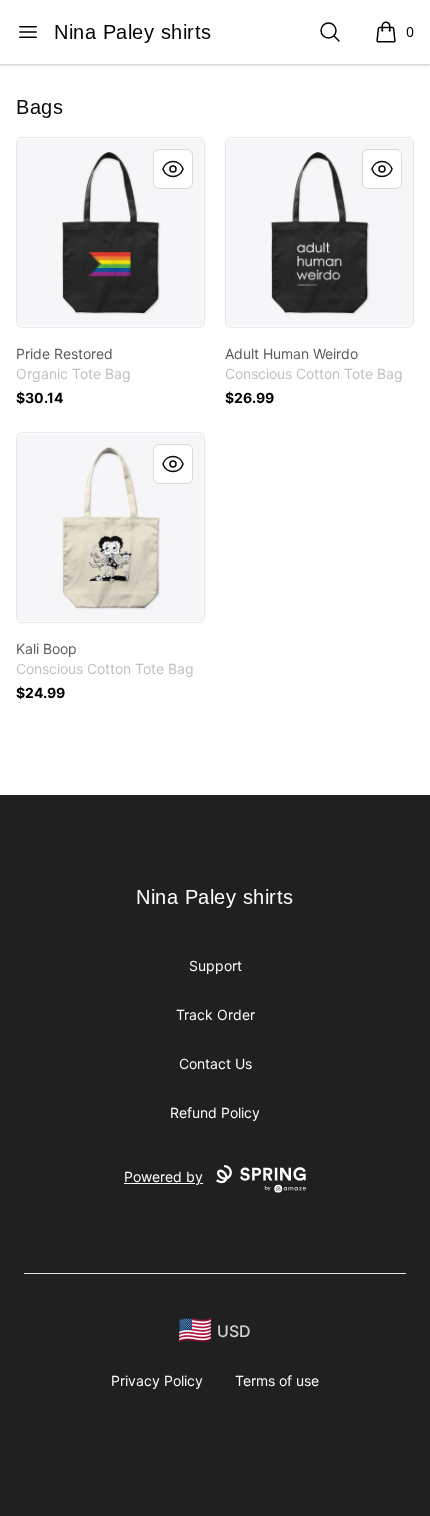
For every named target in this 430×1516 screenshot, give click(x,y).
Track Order (215, 1014)
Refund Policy (215, 1112)
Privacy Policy (157, 1380)
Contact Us (215, 1063)
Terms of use (277, 1380)
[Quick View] (173, 169)
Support (215, 965)
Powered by (163, 1176)
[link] (110, 232)
